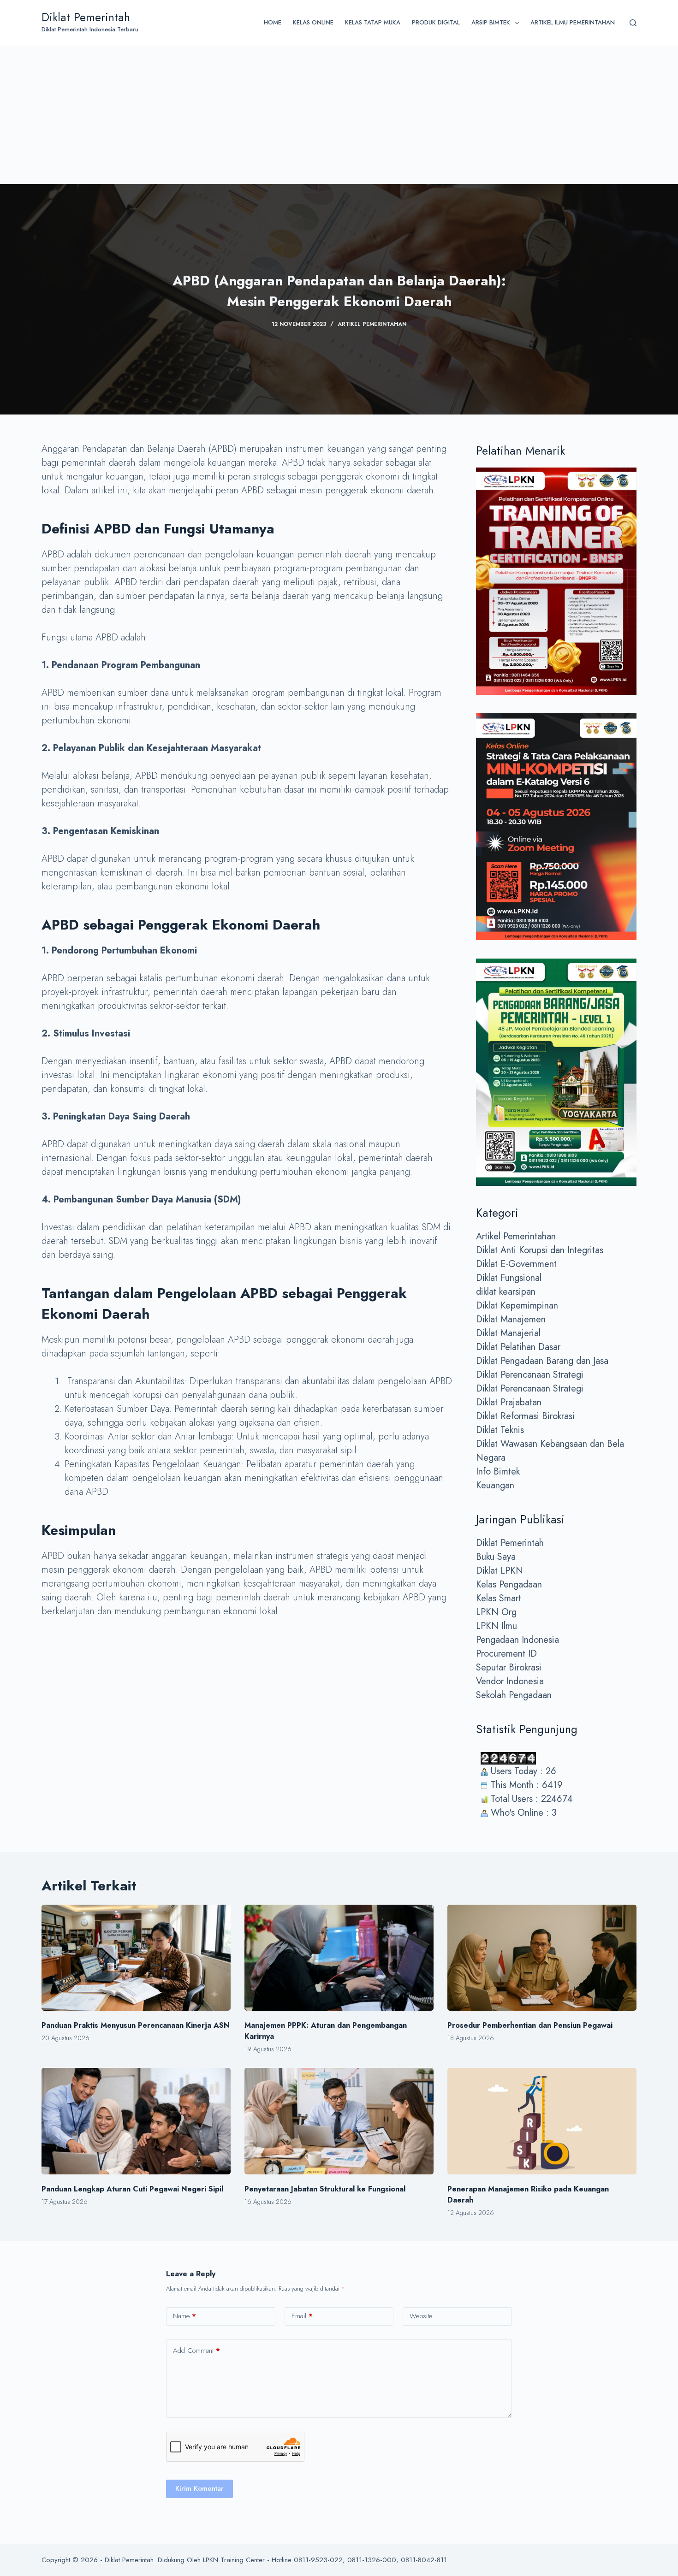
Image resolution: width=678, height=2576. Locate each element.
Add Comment (196, 2351)
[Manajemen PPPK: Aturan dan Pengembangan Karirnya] (339, 1958)
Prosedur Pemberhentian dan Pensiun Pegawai (530, 2025)
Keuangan (495, 1485)
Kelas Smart (499, 1598)
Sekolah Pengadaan (514, 1695)
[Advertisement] (339, 115)
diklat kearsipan (506, 1292)
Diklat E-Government (516, 1264)
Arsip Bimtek (491, 22)
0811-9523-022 (318, 2560)
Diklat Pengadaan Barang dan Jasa (542, 1361)
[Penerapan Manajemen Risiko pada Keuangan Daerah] (542, 2121)
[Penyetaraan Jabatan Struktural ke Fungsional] (339, 2121)
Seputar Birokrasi (509, 1667)
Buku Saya (496, 1557)
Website (421, 2316)
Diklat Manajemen (511, 1319)
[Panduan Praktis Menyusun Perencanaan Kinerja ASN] (136, 1958)
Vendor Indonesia (510, 1681)
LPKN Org (496, 1612)
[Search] (633, 23)
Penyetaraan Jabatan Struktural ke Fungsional (325, 2189)
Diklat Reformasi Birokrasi (525, 1416)
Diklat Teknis (500, 1430)
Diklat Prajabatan (509, 1402)
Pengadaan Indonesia (517, 1640)
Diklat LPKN (500, 1571)
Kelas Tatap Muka (373, 22)
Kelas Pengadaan (509, 1584)
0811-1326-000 (372, 2560)
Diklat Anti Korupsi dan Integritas (540, 1250)
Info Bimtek (498, 1472)
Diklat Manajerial (508, 1333)
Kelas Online (313, 22)
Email (302, 2316)
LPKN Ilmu (497, 1626)
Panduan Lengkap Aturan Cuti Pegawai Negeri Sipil (132, 2189)
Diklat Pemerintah (86, 17)
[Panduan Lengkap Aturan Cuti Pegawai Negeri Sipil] (136, 2121)
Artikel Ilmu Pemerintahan (573, 22)
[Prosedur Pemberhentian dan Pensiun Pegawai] (542, 1958)
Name (184, 2316)
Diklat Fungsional (509, 1278)
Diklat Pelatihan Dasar (518, 1347)
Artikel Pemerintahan (372, 324)
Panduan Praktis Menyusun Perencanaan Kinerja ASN (136, 2025)
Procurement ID (506, 1654)
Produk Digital (436, 22)
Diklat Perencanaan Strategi (530, 1375)
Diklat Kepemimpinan (517, 1306)
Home (273, 22)
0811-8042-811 (424, 2560)
